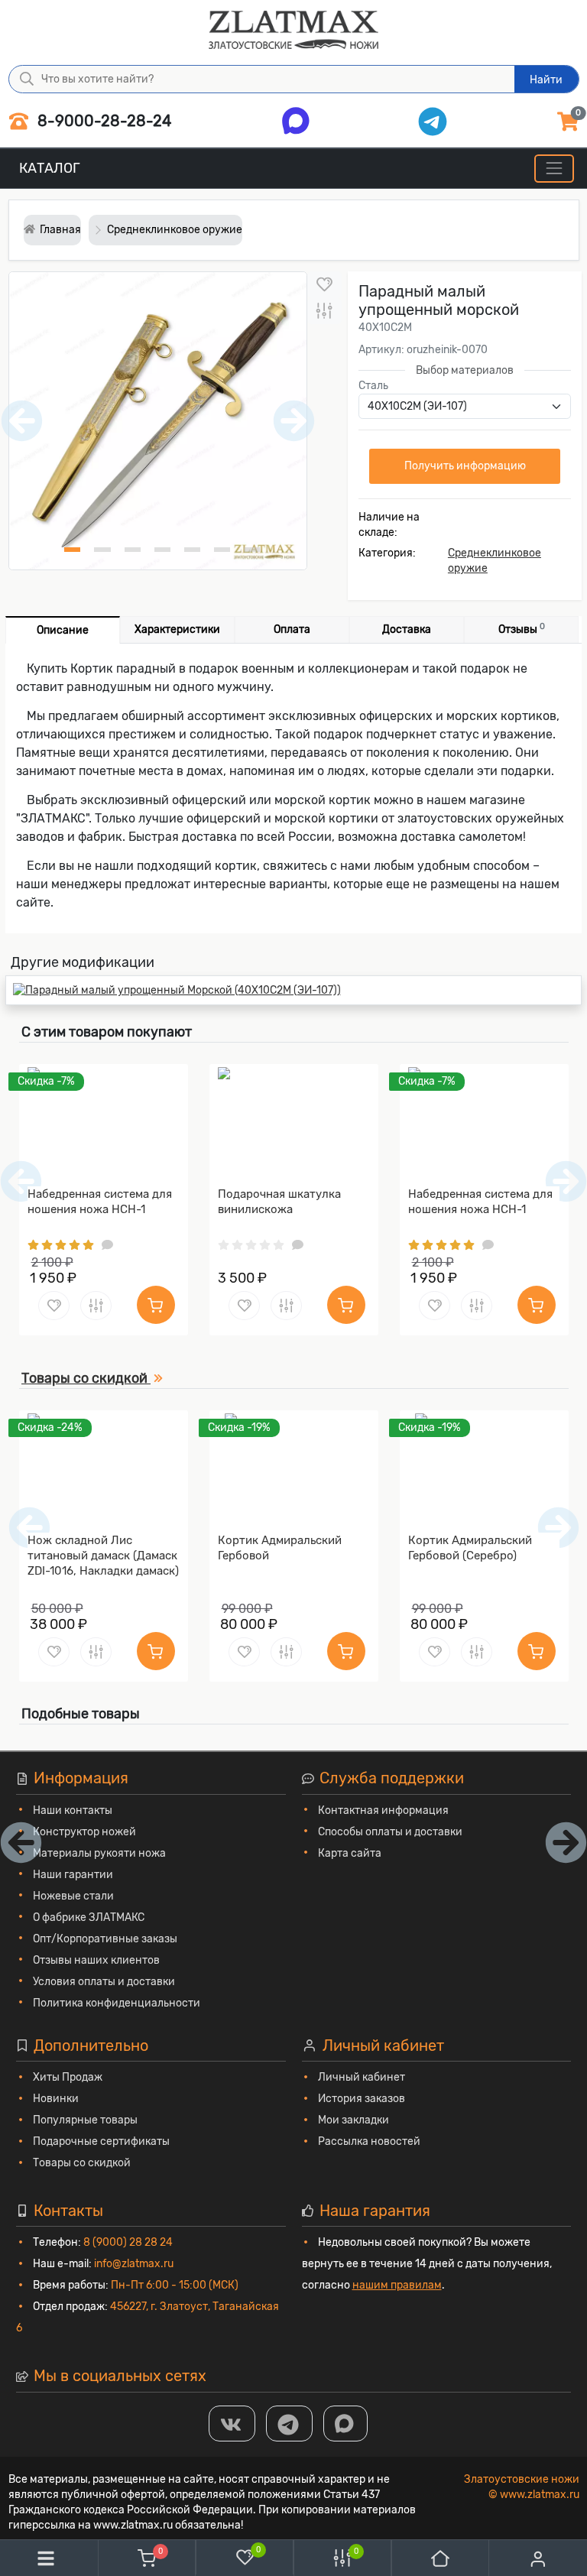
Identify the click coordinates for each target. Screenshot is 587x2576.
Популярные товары (85, 2120)
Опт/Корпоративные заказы (105, 1939)
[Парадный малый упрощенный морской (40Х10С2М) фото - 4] (162, 550)
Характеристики (177, 629)
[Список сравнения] (342, 2558)
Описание (63, 630)
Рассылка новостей (369, 2141)
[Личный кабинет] (538, 2559)
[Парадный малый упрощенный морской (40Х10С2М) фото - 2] (102, 550)
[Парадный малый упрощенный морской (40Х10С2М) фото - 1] (72, 550)
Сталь (373, 386)
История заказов (362, 2099)
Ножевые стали (73, 1896)
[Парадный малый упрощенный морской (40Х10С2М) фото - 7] (252, 550)
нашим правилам (397, 2285)
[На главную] (440, 2558)
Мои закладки (353, 2120)
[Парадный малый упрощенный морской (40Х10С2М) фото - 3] (133, 550)
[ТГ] (289, 2424)
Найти (546, 80)
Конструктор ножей (84, 1832)
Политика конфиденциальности (117, 2003)
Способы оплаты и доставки (390, 1832)
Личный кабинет (362, 2077)
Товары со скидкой (82, 2163)
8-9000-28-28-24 (102, 121)
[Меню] (554, 169)
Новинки (56, 2099)
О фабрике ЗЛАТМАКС (89, 1917)
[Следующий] (558, 1528)
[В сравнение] (324, 311)
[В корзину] (156, 1305)
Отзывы (522, 629)
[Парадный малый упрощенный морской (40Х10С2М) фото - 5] (192, 550)
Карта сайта (350, 1853)
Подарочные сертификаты (101, 2141)
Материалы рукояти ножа (99, 1853)
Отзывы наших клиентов (96, 1960)
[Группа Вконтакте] (232, 2424)
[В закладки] (324, 285)
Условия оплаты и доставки (104, 1982)
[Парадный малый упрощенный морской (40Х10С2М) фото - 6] (222, 550)
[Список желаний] (245, 2557)
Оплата (292, 629)
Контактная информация (383, 1810)
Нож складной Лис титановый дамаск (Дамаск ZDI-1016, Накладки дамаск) (103, 1556)
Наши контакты (73, 1810)
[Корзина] (147, 2558)
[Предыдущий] (29, 1528)
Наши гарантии (73, 1875)
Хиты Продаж (68, 2077)
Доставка (407, 629)
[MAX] (345, 2424)
